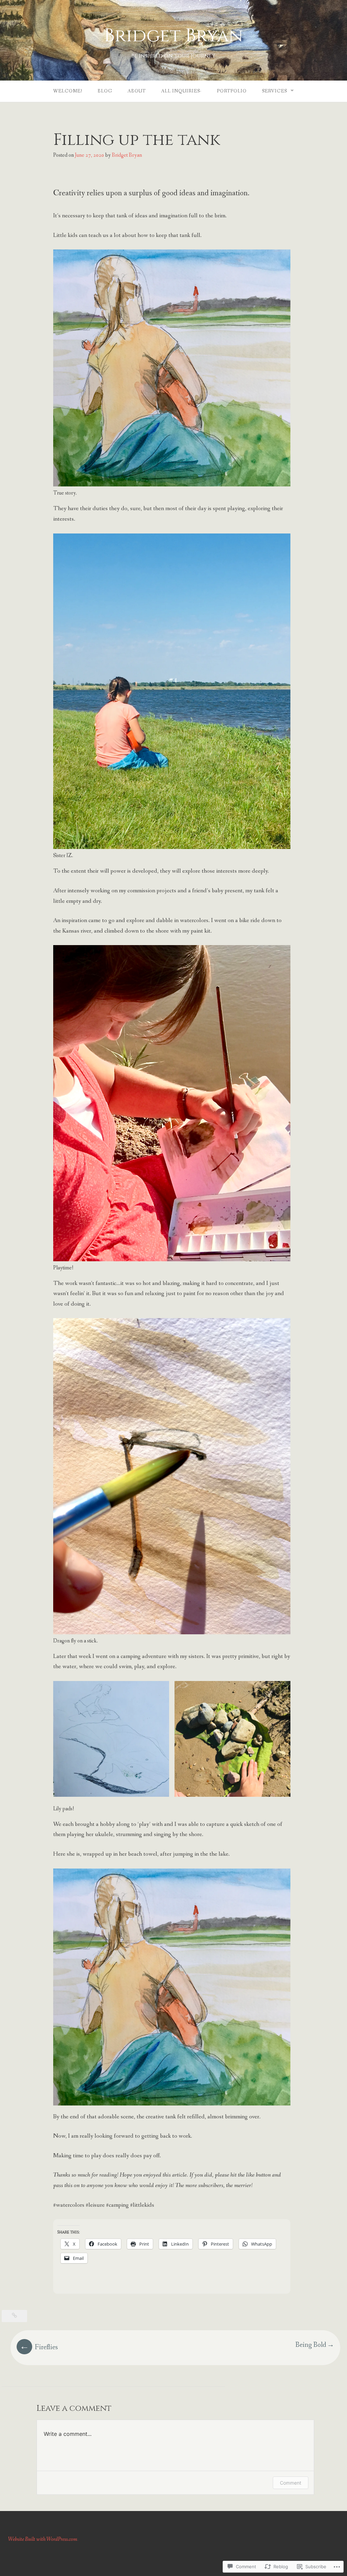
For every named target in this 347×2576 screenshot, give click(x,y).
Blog (105, 91)
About (137, 91)
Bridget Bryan (173, 36)
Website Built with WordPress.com (43, 2539)
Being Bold (311, 2345)
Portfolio (232, 91)
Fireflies (46, 2347)
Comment (291, 2483)
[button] (111, 1739)
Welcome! (68, 91)
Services (274, 91)
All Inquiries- (181, 91)
